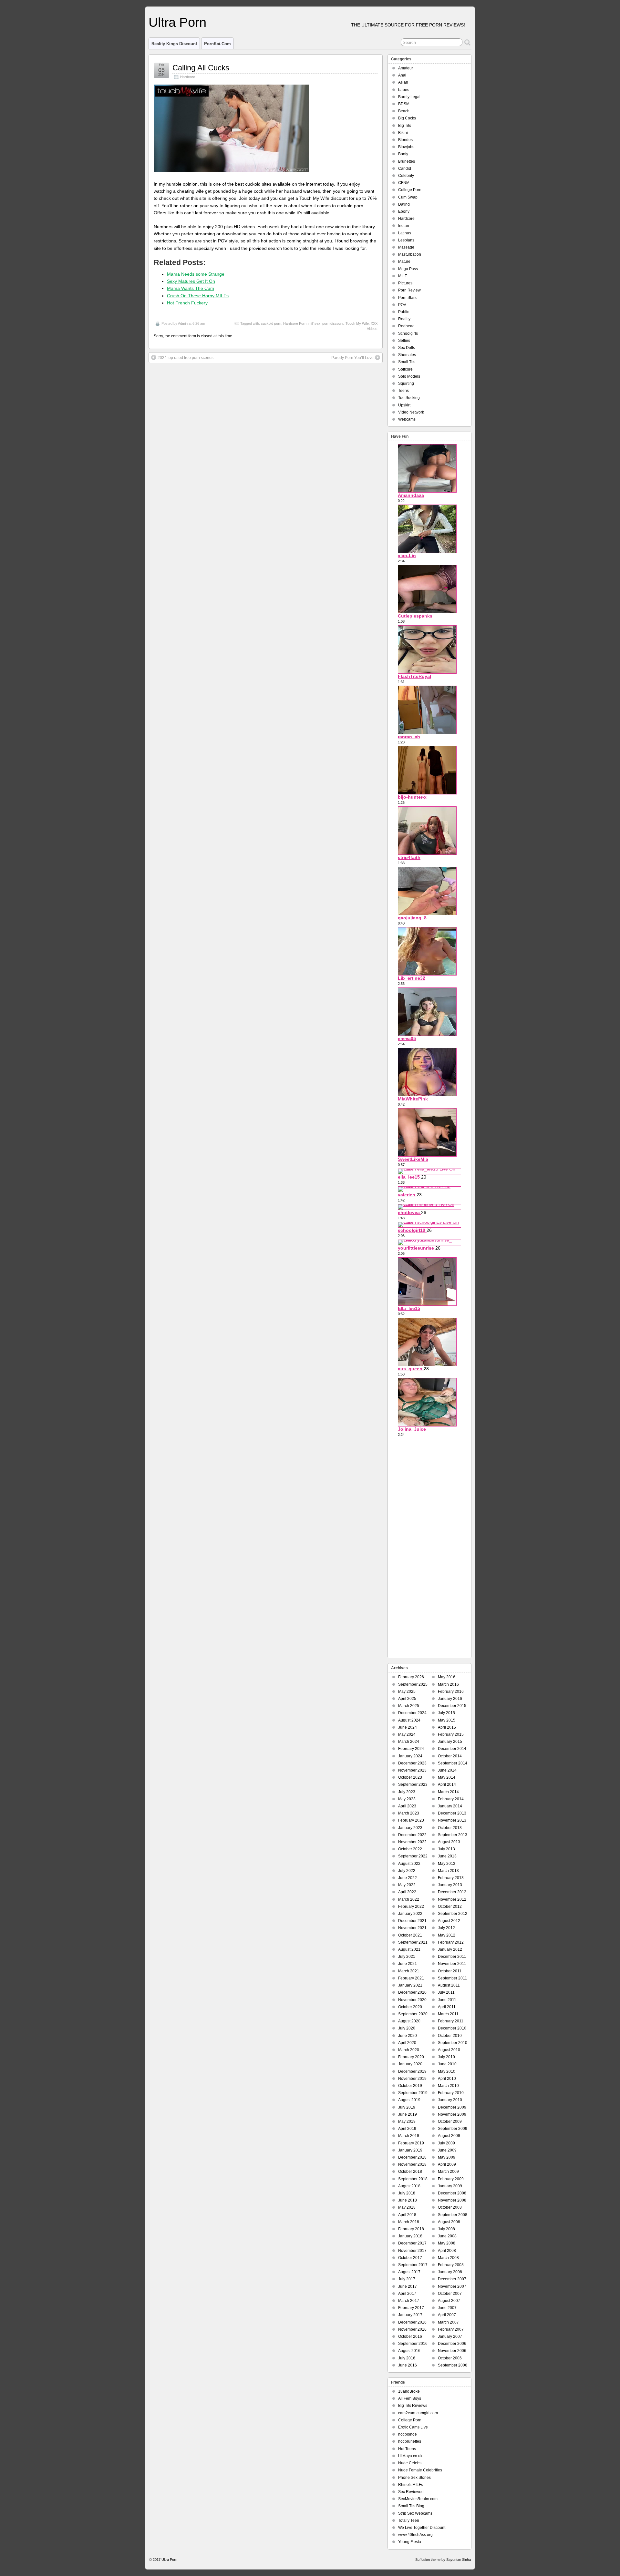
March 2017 (409, 2301)
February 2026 (411, 1677)
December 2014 (452, 1749)
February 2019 (411, 2143)
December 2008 (452, 2193)
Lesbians (406, 240)
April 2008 (447, 2251)
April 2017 (407, 2294)
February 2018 (411, 2229)
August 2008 (449, 2222)
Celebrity (406, 176)
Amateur (406, 68)
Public (404, 312)
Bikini (403, 133)
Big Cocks (407, 118)
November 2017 (412, 2251)
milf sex (314, 323)
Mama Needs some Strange (196, 274)
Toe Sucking (409, 398)
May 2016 (447, 1677)
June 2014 (447, 1770)
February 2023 (411, 1820)
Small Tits (407, 362)
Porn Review (409, 290)
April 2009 (447, 2164)
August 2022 (409, 1864)
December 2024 (412, 1713)
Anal (402, 75)
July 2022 (407, 1871)
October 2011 (450, 1971)
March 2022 (409, 1899)
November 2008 (452, 2200)
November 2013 (452, 1820)
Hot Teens (407, 2449)
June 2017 (408, 2286)
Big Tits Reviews (413, 2406)
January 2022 (410, 1914)
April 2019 (407, 2129)
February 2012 (451, 1942)
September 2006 (453, 2365)
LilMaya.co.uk (410, 2456)
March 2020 (409, 2050)
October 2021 (410, 1935)
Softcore (405, 369)
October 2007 (450, 2294)
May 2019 (407, 2121)
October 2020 (410, 2007)
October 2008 (450, 2207)
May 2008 (447, 2243)
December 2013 (452, 1813)
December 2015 (452, 1706)
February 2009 (451, 2179)
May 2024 (407, 1734)
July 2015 (446, 1713)
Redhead (406, 326)
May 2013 (447, 1864)
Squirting (406, 383)
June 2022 (408, 1878)
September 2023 (413, 1784)
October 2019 (410, 2086)
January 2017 (410, 2315)
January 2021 (410, 1985)
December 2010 (452, 2028)
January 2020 (410, 2064)
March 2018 (409, 2222)
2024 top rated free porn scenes (186, 358)
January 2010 (450, 2100)
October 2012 (450, 1906)
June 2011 (447, 2000)
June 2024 (408, 1727)
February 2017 (411, 2308)
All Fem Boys (410, 2398)
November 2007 (452, 2286)
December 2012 (452, 1892)
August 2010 (449, 2050)
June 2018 (408, 2200)
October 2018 (410, 2172)
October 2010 (450, 2036)
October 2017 (410, 2258)
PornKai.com (217, 44)
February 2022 (411, 1906)
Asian (403, 82)
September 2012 (453, 1914)
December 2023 (412, 1763)
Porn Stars (407, 298)
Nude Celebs (410, 2463)
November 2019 (412, 2079)
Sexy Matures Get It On (191, 281)
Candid (405, 169)
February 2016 (451, 1692)
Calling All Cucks (201, 68)
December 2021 (412, 1921)
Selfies (404, 341)
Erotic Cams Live (413, 2427)
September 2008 (453, 2215)
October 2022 (410, 1849)
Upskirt (404, 405)
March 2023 (409, 1813)
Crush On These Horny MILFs (198, 296)
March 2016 (448, 1684)
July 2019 (407, 2107)
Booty (403, 154)
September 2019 (413, 2093)
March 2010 (448, 2086)
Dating (404, 204)
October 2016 (410, 2336)
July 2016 (407, 2358)
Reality (404, 319)
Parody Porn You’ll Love (352, 358)
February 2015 (451, 1734)
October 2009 (450, 2121)
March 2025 (409, 1706)
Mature (404, 261)
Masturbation (410, 254)
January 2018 (410, 2236)
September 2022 (413, 1856)
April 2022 (407, 1892)
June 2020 (408, 2036)
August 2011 (449, 1985)
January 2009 (450, 2186)
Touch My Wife (357, 323)
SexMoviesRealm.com (418, 2499)
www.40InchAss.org (415, 2535)
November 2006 (452, 2351)
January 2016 (450, 1699)
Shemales (407, 355)
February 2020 (411, 2057)
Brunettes (407, 161)
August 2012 (449, 1921)
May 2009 (447, 2157)
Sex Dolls (407, 348)
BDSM (404, 104)
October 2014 (450, 1756)
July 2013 (446, 1849)
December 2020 (412, 1992)
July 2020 (407, 2028)
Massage (406, 247)
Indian (404, 226)
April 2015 (447, 1727)
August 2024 (409, 1720)
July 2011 (446, 1992)
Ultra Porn (177, 22)
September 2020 (413, 2014)
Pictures (405, 283)
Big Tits (405, 126)
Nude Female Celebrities (420, 2470)
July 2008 (446, 2229)
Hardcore (188, 77)
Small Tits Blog (411, 2506)
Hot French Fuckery (187, 303)
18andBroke (409, 2391)
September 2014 (453, 1763)
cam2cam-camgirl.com (418, 2413)
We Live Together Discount (422, 2528)
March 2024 (409, 1742)
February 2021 (411, 1978)
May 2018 (407, 2207)
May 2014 (447, 1777)
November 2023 (412, 1770)
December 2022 (412, 1835)
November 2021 (412, 1928)
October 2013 (450, 1828)
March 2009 (448, 2172)
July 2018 (407, 2193)
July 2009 (446, 2143)
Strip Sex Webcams (415, 2513)
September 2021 (413, 1942)
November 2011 (452, 1964)
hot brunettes (410, 2441)
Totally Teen (409, 2520)
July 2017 (407, 2279)
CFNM (404, 183)
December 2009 (452, 2107)
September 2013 (453, 1835)
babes (404, 90)
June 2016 (408, 2365)
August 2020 (409, 2021)
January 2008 (450, 2272)
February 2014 (451, 1799)
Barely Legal (409, 97)
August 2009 (449, 2136)
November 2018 (412, 2164)
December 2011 (452, 1957)
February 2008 (451, 2265)
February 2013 (451, 1878)
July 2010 (446, 2057)
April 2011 (447, 2007)
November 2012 (452, 1899)
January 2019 (410, 2150)
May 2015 (447, 1720)
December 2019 (412, 2071)
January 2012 (450, 1949)
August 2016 (409, 2351)
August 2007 (449, 2301)
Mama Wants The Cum (191, 288)
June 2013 (447, 1856)
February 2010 (451, 2093)
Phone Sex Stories (414, 2478)
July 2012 (446, 1928)
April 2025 (407, 1699)
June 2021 (408, 1964)
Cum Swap (408, 197)
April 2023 (407, 1806)
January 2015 (450, 1742)
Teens (403, 391)
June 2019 (408, 2114)
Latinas (405, 233)
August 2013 (449, 1842)
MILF (403, 276)
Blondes (405, 140)
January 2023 (410, 1828)
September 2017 (413, 2265)
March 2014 (448, 1792)
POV (402, 305)
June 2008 (447, 2236)
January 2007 (450, 2336)
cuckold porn (271, 323)
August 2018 (409, 2186)
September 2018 (413, 2179)
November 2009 (452, 2114)
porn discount (333, 323)
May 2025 (407, 1692)
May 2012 (447, 1935)
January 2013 (450, 1885)
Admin (183, 323)
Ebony (404, 211)
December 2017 (412, 2243)
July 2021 (407, 1957)
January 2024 (410, 1756)
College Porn (410, 190)
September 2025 (413, 1684)
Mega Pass (408, 269)
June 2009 (447, 2150)
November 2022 (412, 1842)
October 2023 (410, 1777)
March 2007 (448, 2322)
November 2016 (412, 2329)
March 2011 (448, 2014)
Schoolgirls (408, 333)
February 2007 (451, 2329)
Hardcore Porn (295, 323)
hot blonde (408, 2434)
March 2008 (448, 2258)
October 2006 (450, 2358)
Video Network (411, 412)
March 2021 (409, 1971)
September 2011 (452, 1978)
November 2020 (412, 2000)
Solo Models (409, 376)
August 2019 (409, 2100)
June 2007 (447, 2308)
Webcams (407, 419)
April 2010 (447, 2079)
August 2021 (409, 1949)
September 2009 (453, 2129)
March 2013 (448, 1871)
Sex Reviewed (411, 2492)
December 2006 (452, 2344)
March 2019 (409, 2136)
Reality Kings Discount (174, 44)
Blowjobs (406, 147)
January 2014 (450, 1806)
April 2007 (447, 2315)
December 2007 (452, 2279)
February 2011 (451, 2021)
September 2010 (453, 2043)
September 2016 (413, 2344)
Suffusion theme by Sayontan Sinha (443, 2560)
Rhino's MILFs (411, 2485)
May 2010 (447, 2071)
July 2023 (407, 1792)
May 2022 (407, 1885)
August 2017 (409, 2272)
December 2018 (412, 2157)
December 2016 (412, 2322)
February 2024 (411, 1749)
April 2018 (407, 2215)
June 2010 (447, 2064)
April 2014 (447, 1784)
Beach (404, 111)
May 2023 (407, 1799)
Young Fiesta (410, 2542)
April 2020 (407, 2043)
